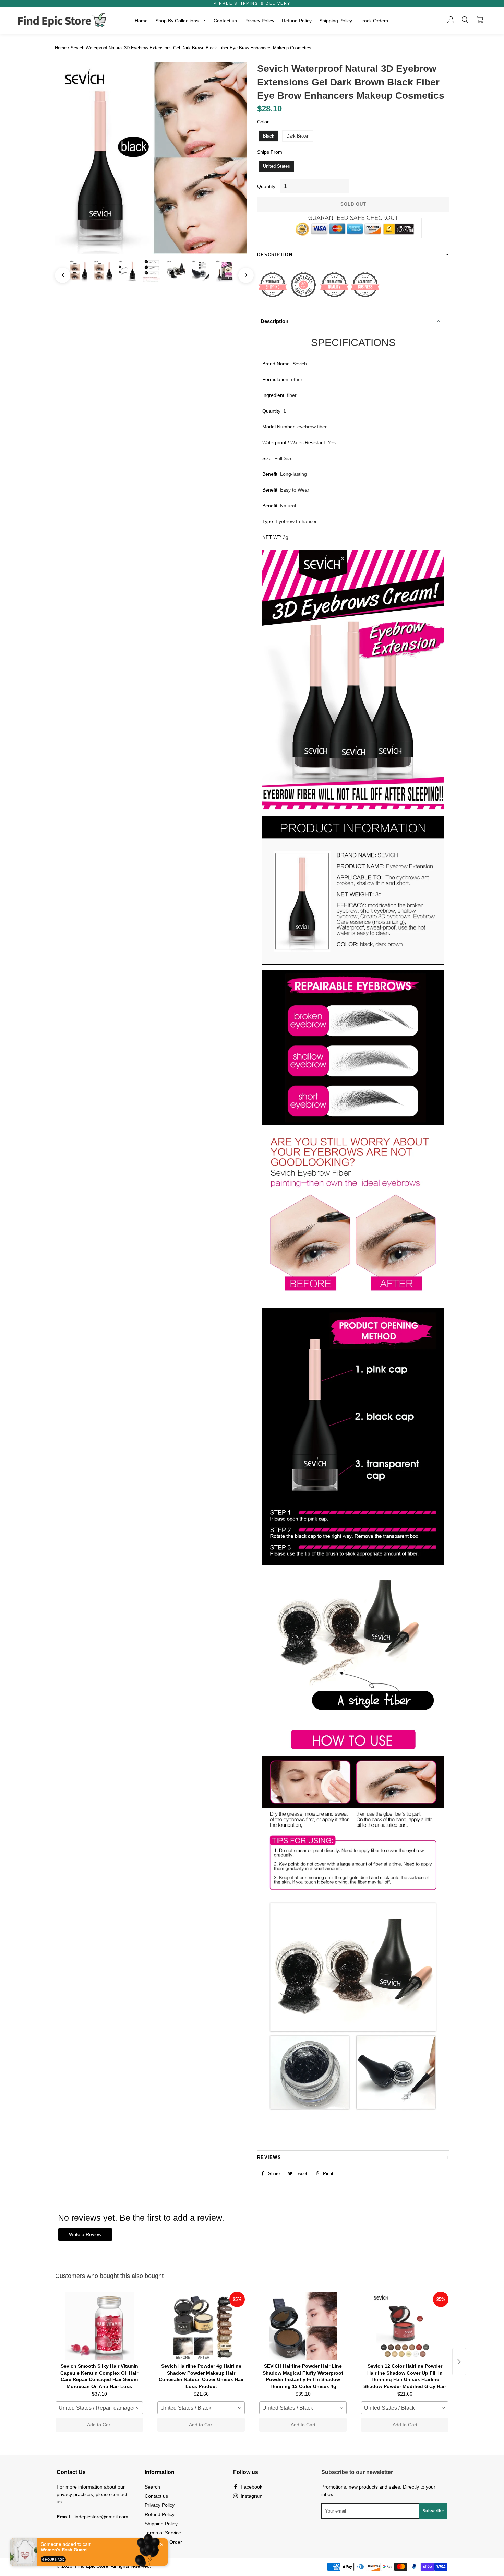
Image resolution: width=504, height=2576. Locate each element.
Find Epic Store (92, 2566)
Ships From (270, 152)
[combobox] (99, 2408)
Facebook (251, 2487)
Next (243, 272)
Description (274, 321)
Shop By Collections (178, 21)
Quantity (266, 186)
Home (141, 21)
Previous (59, 272)
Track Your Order (163, 2542)
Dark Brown (298, 136)
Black (269, 136)
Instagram (251, 2496)
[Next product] (459, 2362)
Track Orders (374, 21)
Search (152, 2487)
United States (277, 166)
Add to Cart (99, 2425)
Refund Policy (297, 21)
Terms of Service (163, 2533)
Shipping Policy (336, 21)
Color (263, 122)
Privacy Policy (259, 21)
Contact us (225, 21)
